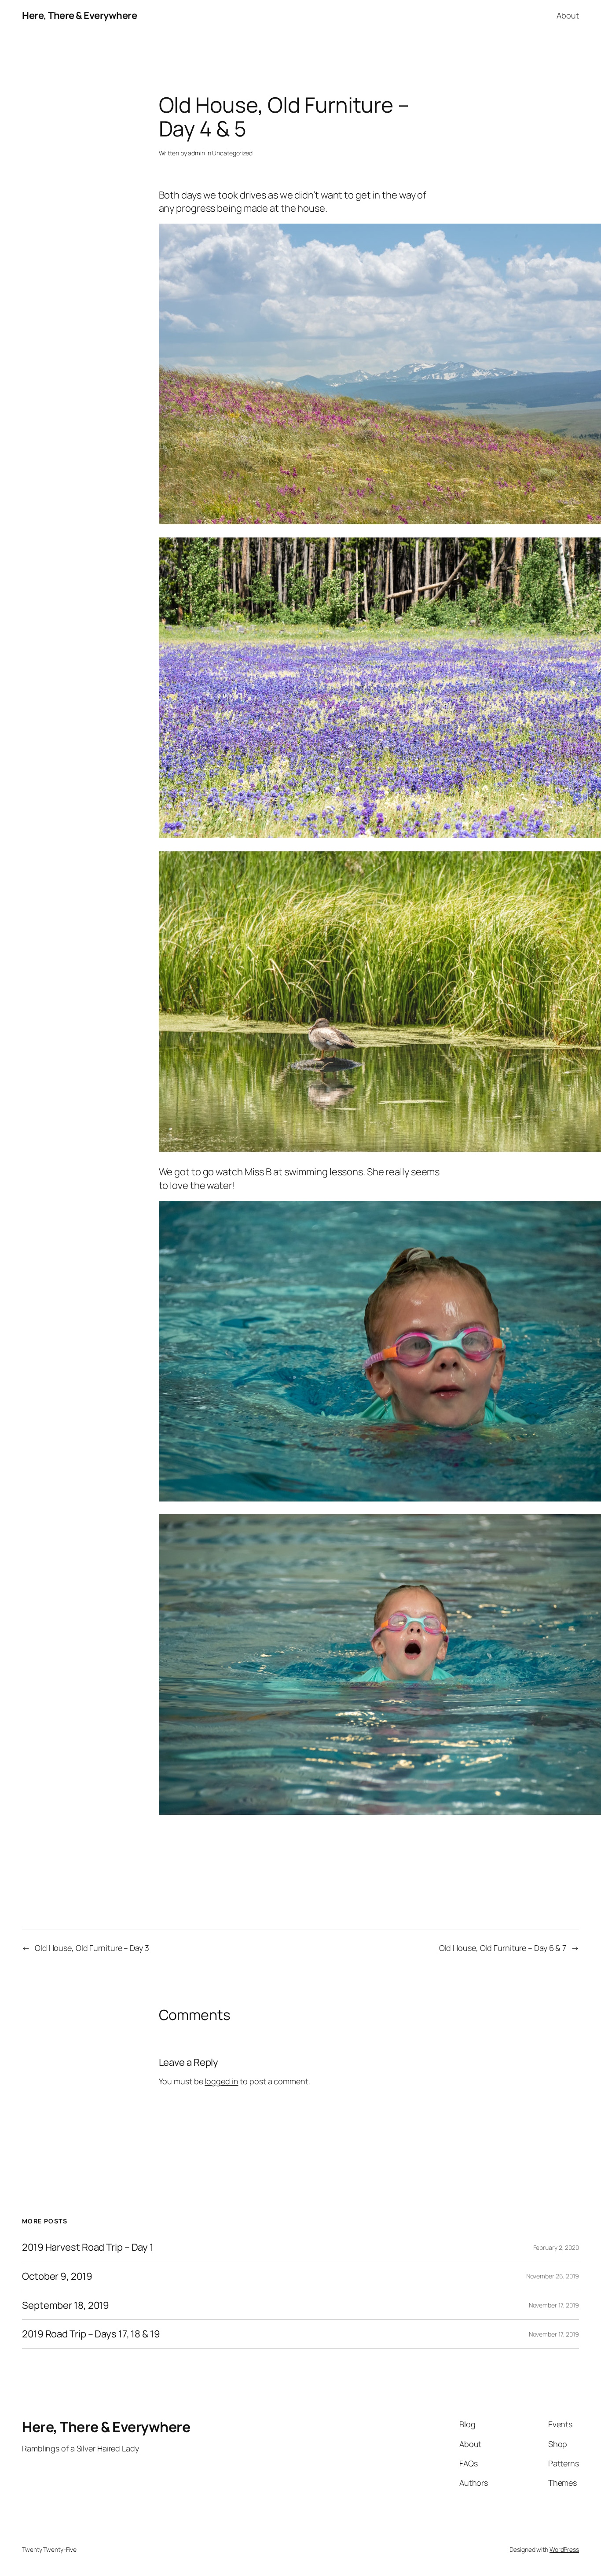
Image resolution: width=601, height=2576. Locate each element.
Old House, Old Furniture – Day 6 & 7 (503, 1948)
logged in (221, 2081)
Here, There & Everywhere (79, 15)
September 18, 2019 (66, 2306)
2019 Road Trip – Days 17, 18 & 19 (91, 2334)
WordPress (564, 2549)
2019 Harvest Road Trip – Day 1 (88, 2247)
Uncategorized (232, 153)
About (568, 15)
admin (196, 153)
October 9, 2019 (57, 2276)
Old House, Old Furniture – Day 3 (92, 1948)
